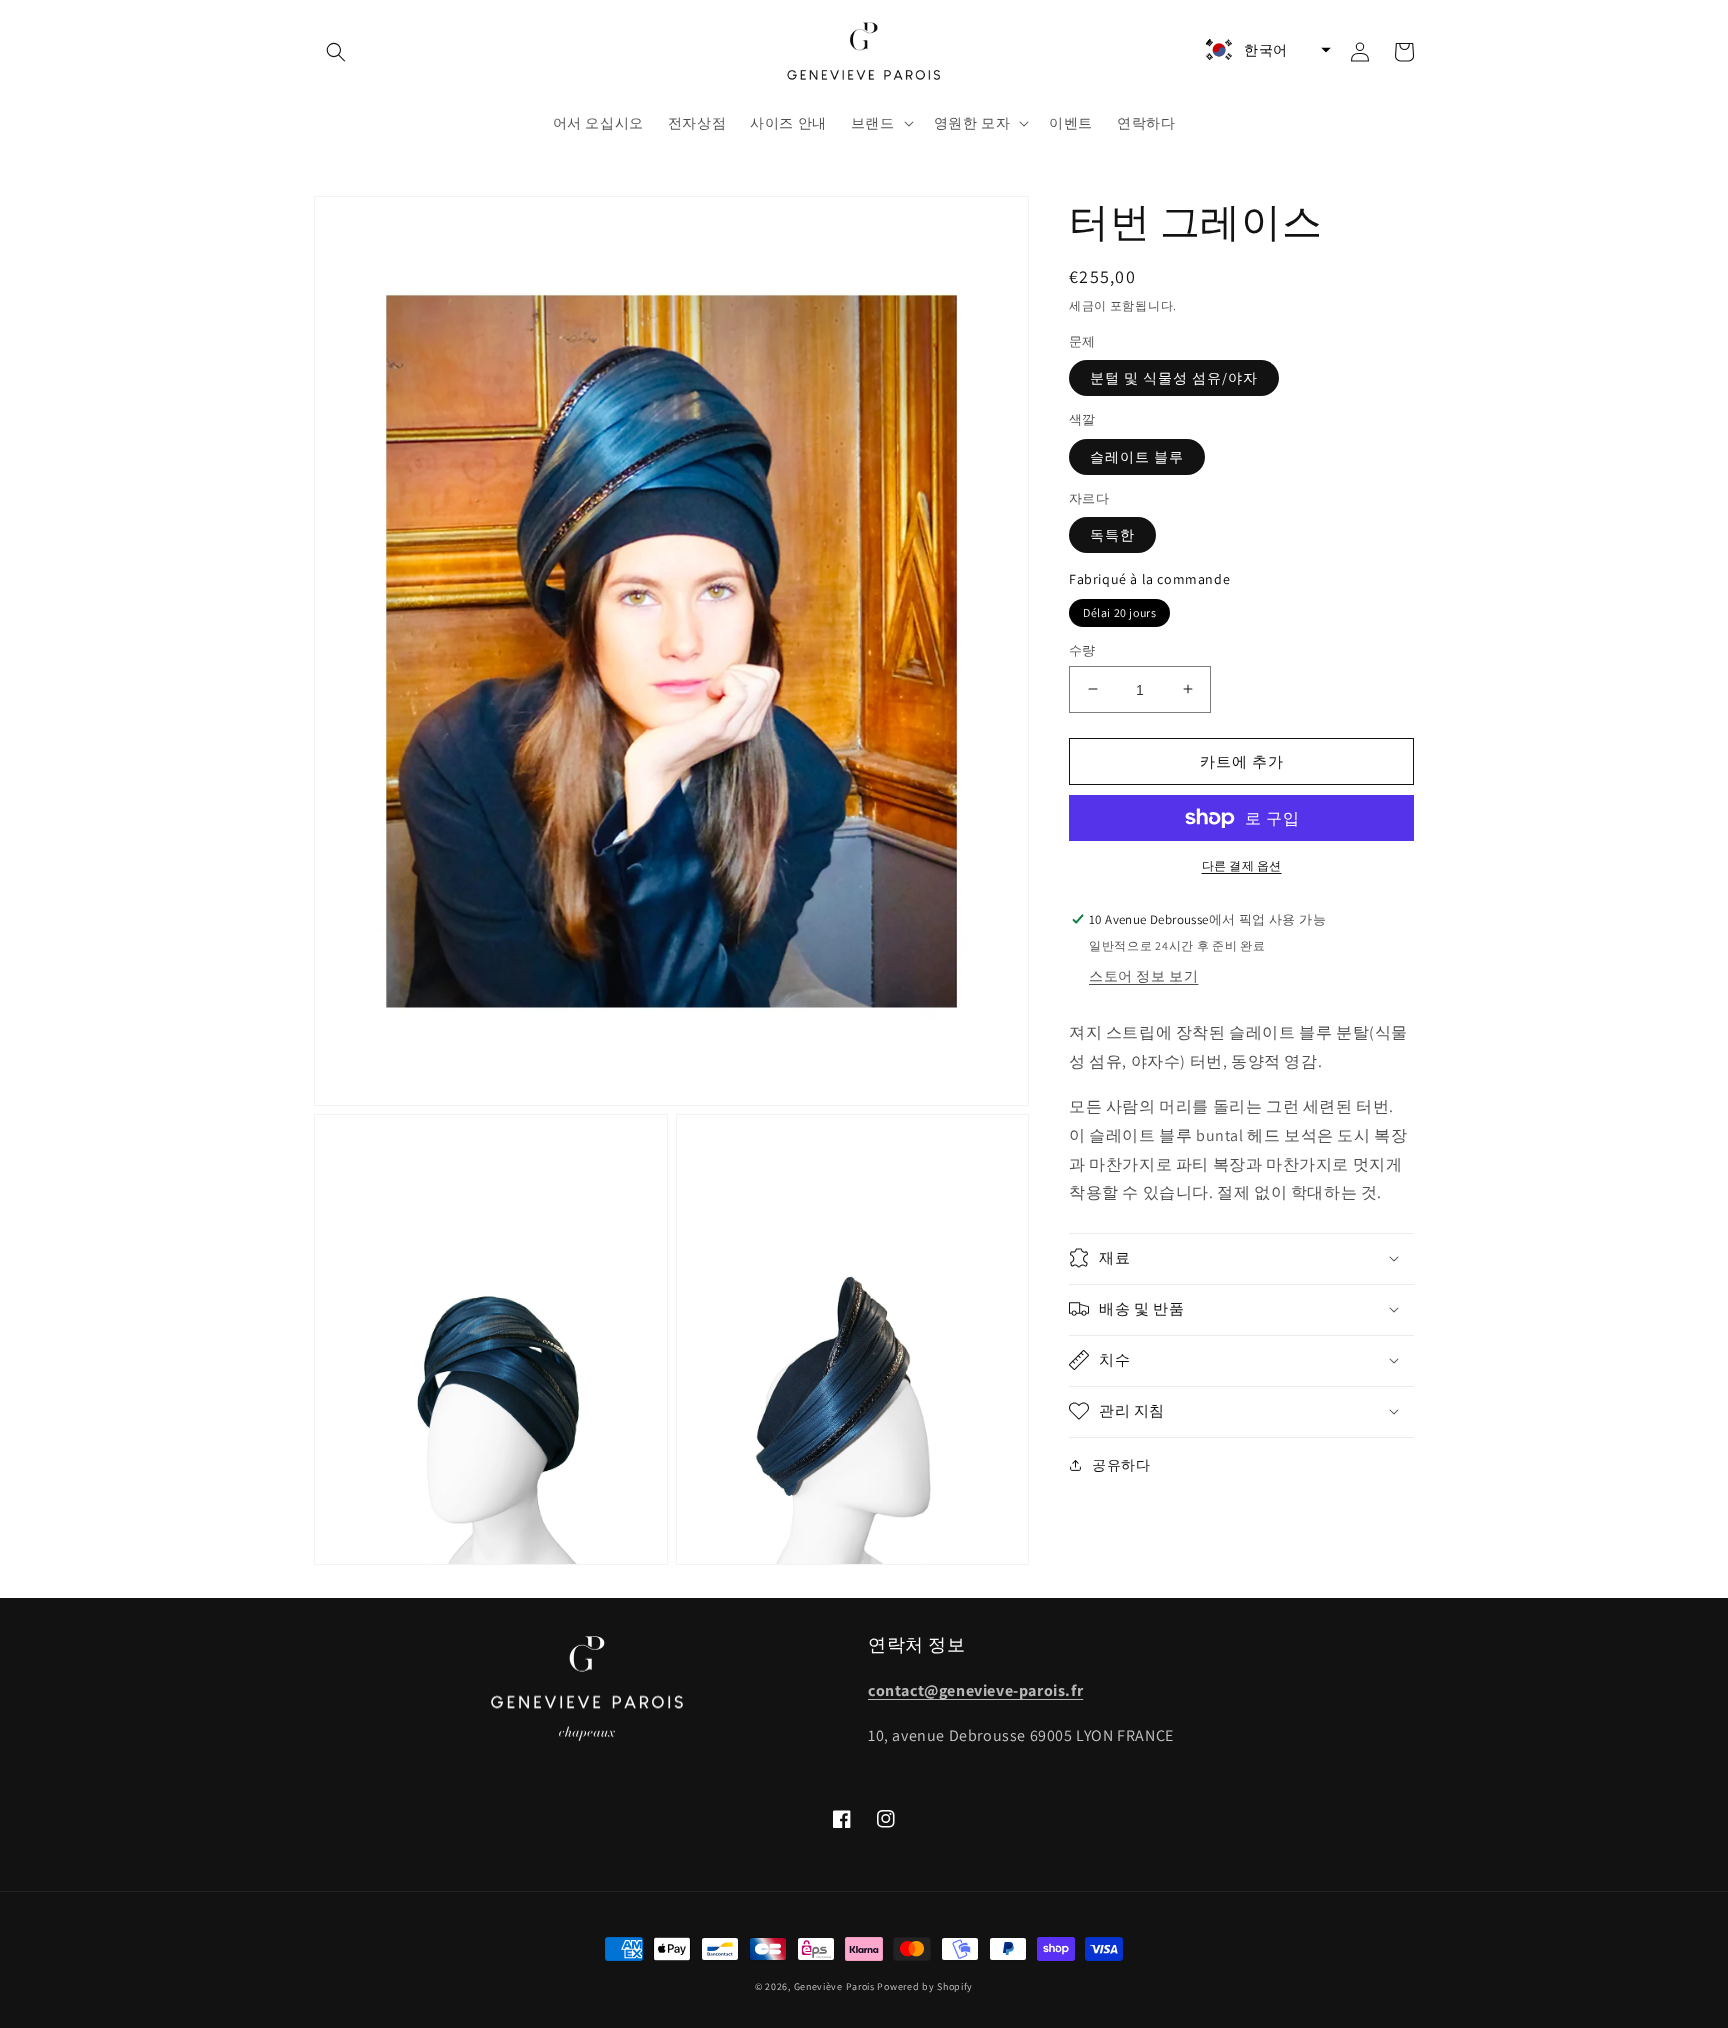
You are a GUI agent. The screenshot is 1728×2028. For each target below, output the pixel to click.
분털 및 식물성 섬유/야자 (1174, 378)
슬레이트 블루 (1137, 456)
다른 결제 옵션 (1242, 865)
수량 (1082, 649)
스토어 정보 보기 (1143, 976)
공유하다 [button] (1121, 1464)
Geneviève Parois (834, 1986)
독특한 (1112, 535)
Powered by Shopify (925, 1986)
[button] (336, 52)
